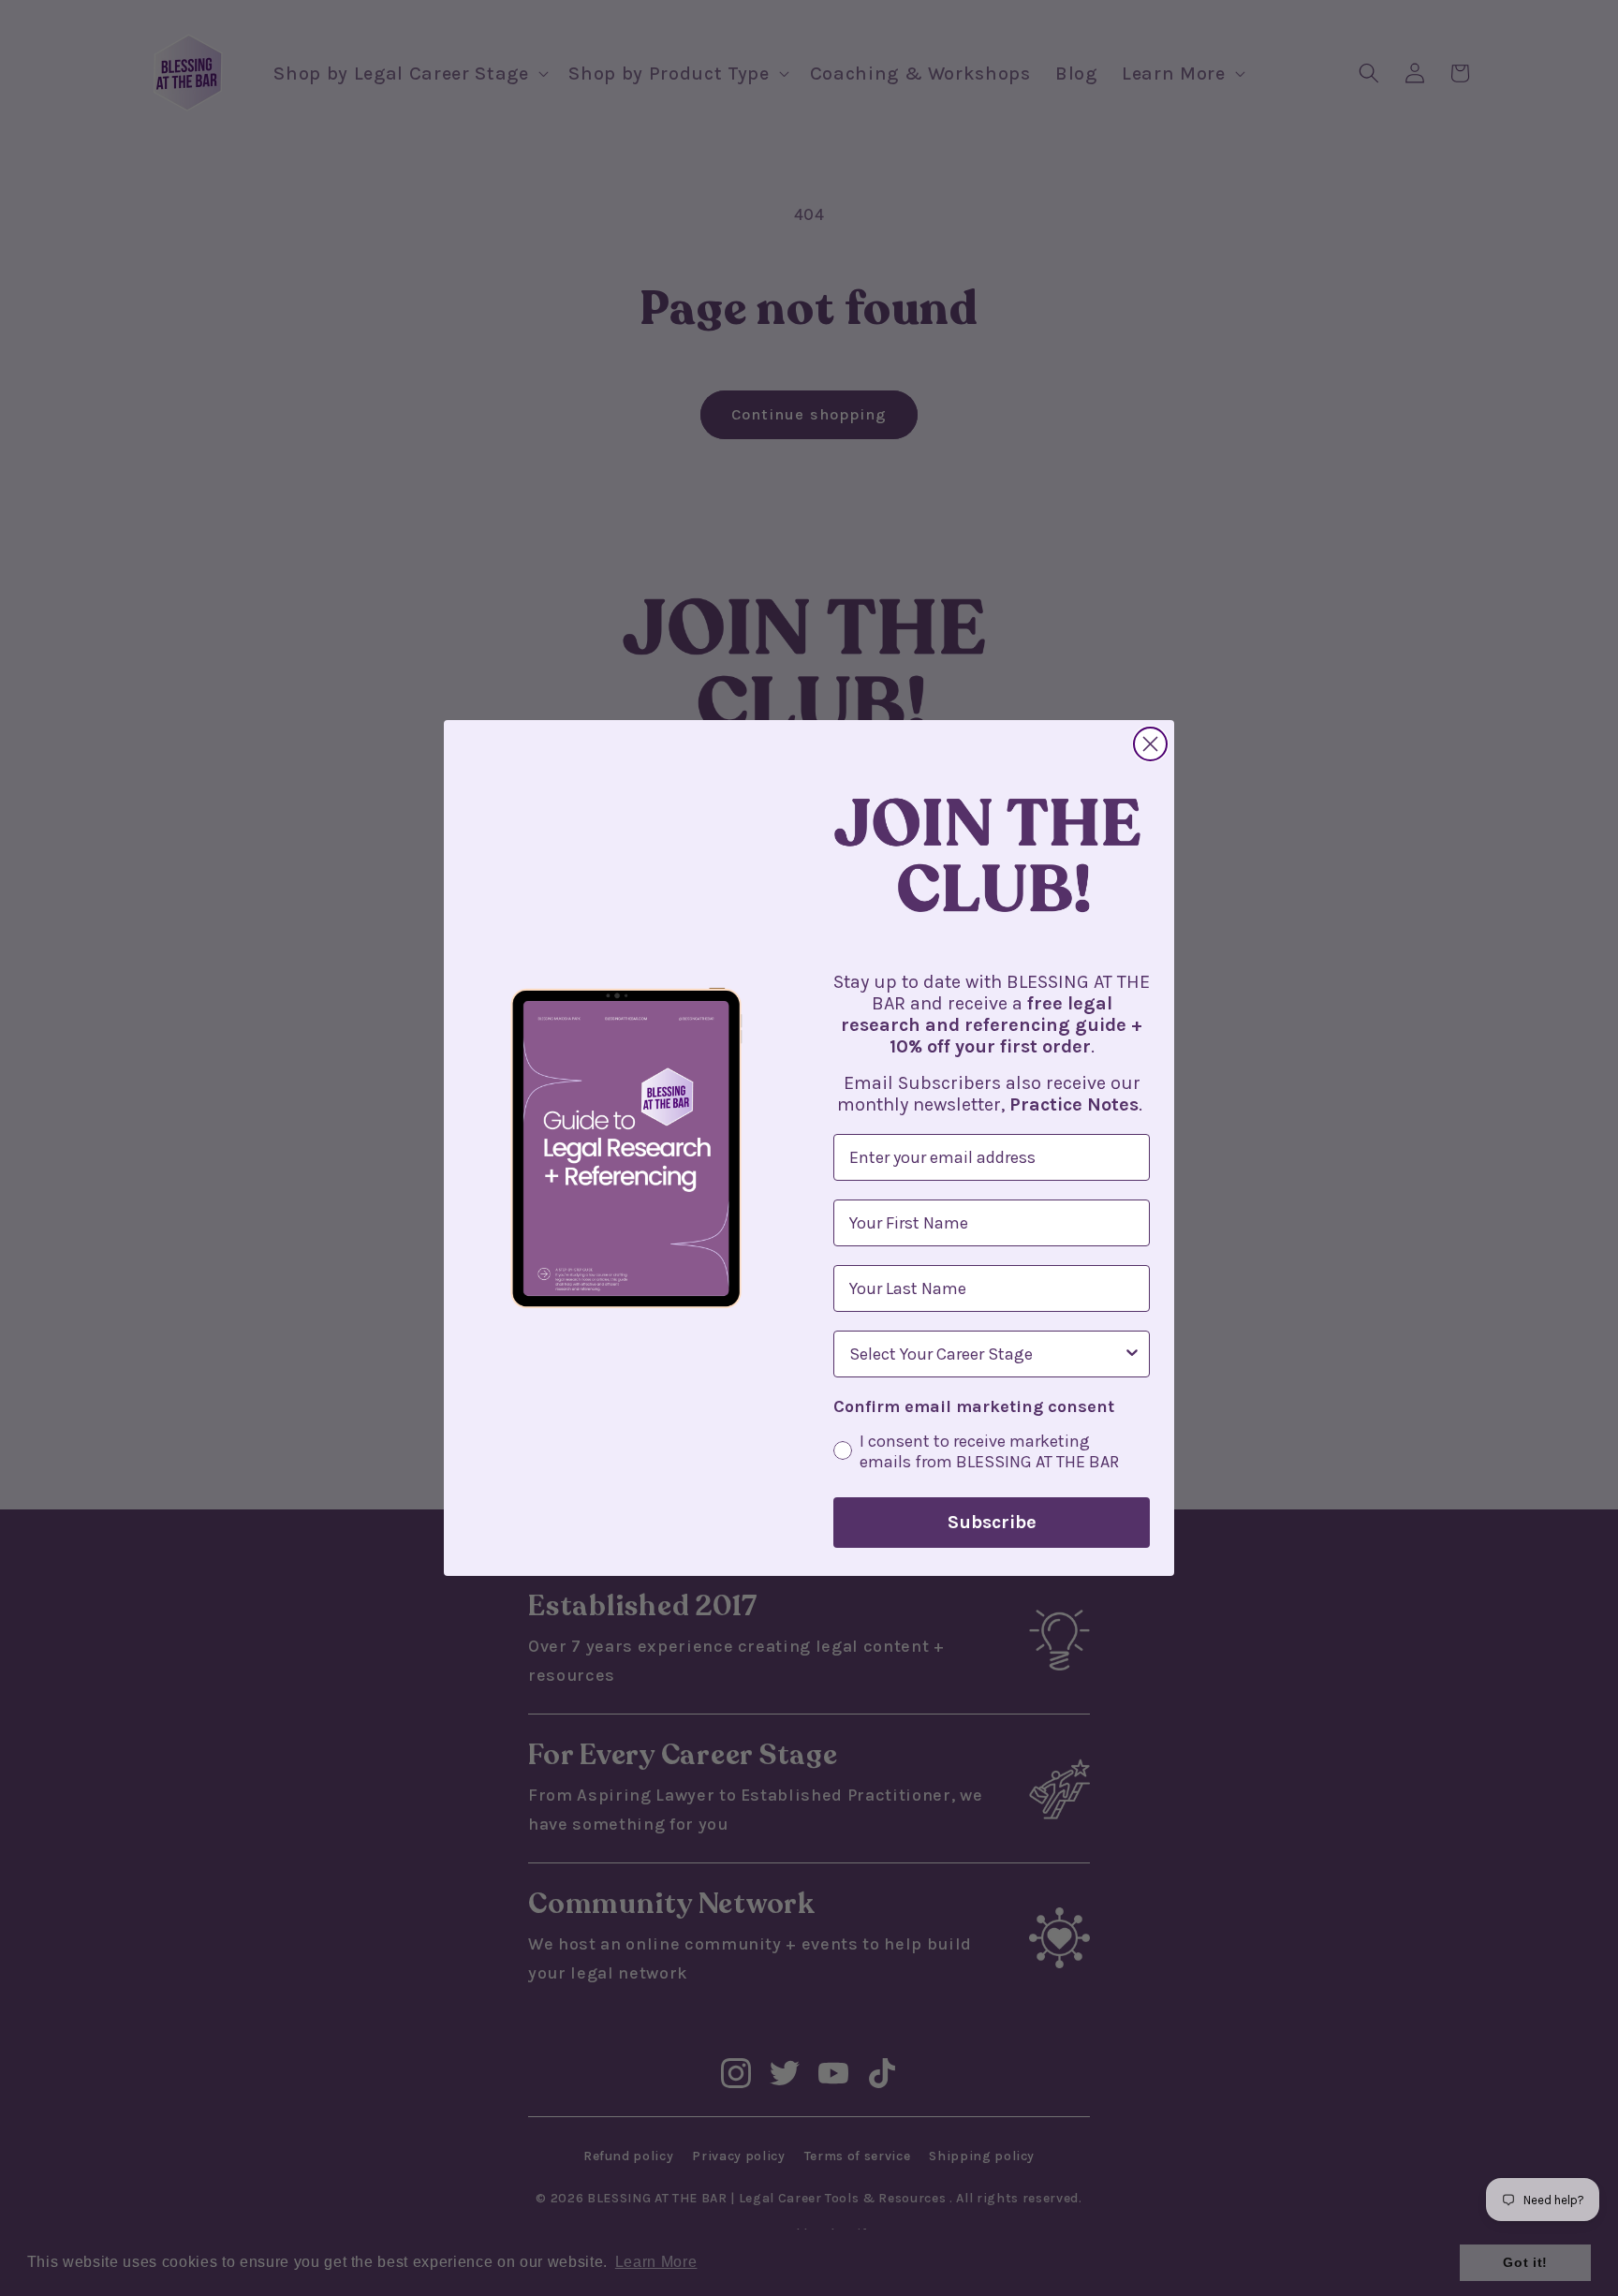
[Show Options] (1132, 1354)
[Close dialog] (1150, 744)
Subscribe (992, 1522)
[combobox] (986, 1354)
